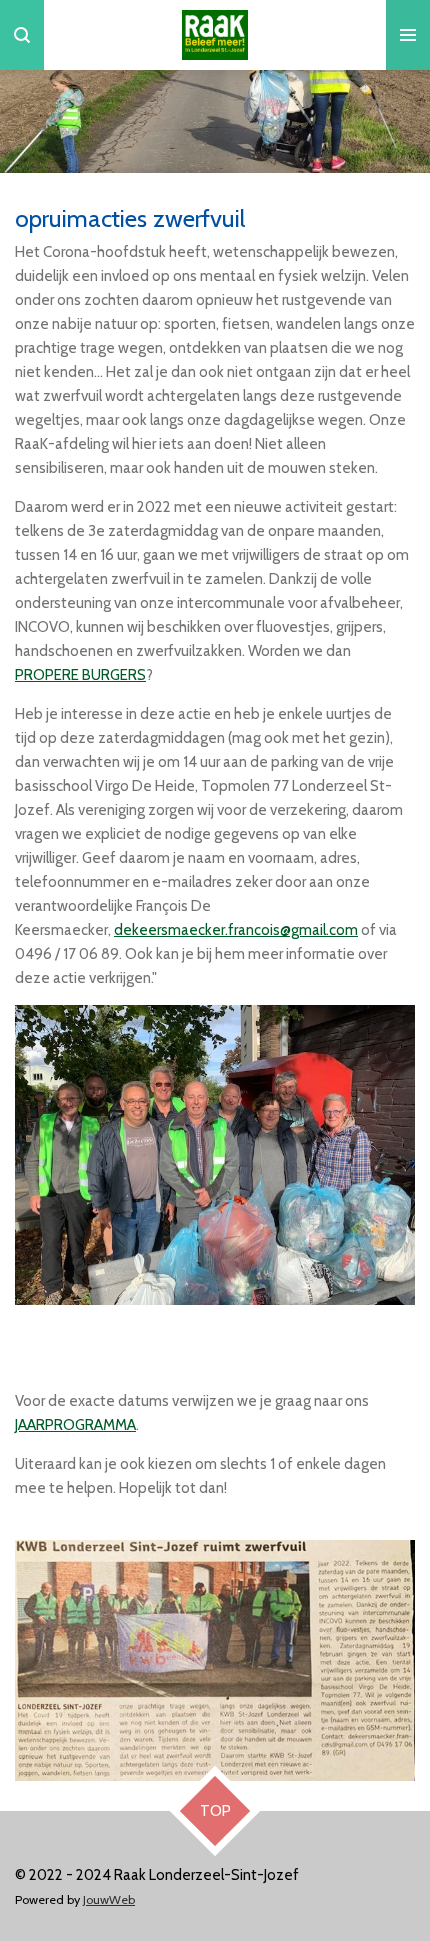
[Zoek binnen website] (22, 35)
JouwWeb (109, 1899)
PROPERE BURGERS (80, 675)
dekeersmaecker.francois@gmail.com (236, 930)
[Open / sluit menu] (408, 35)
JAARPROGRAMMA (75, 1425)
